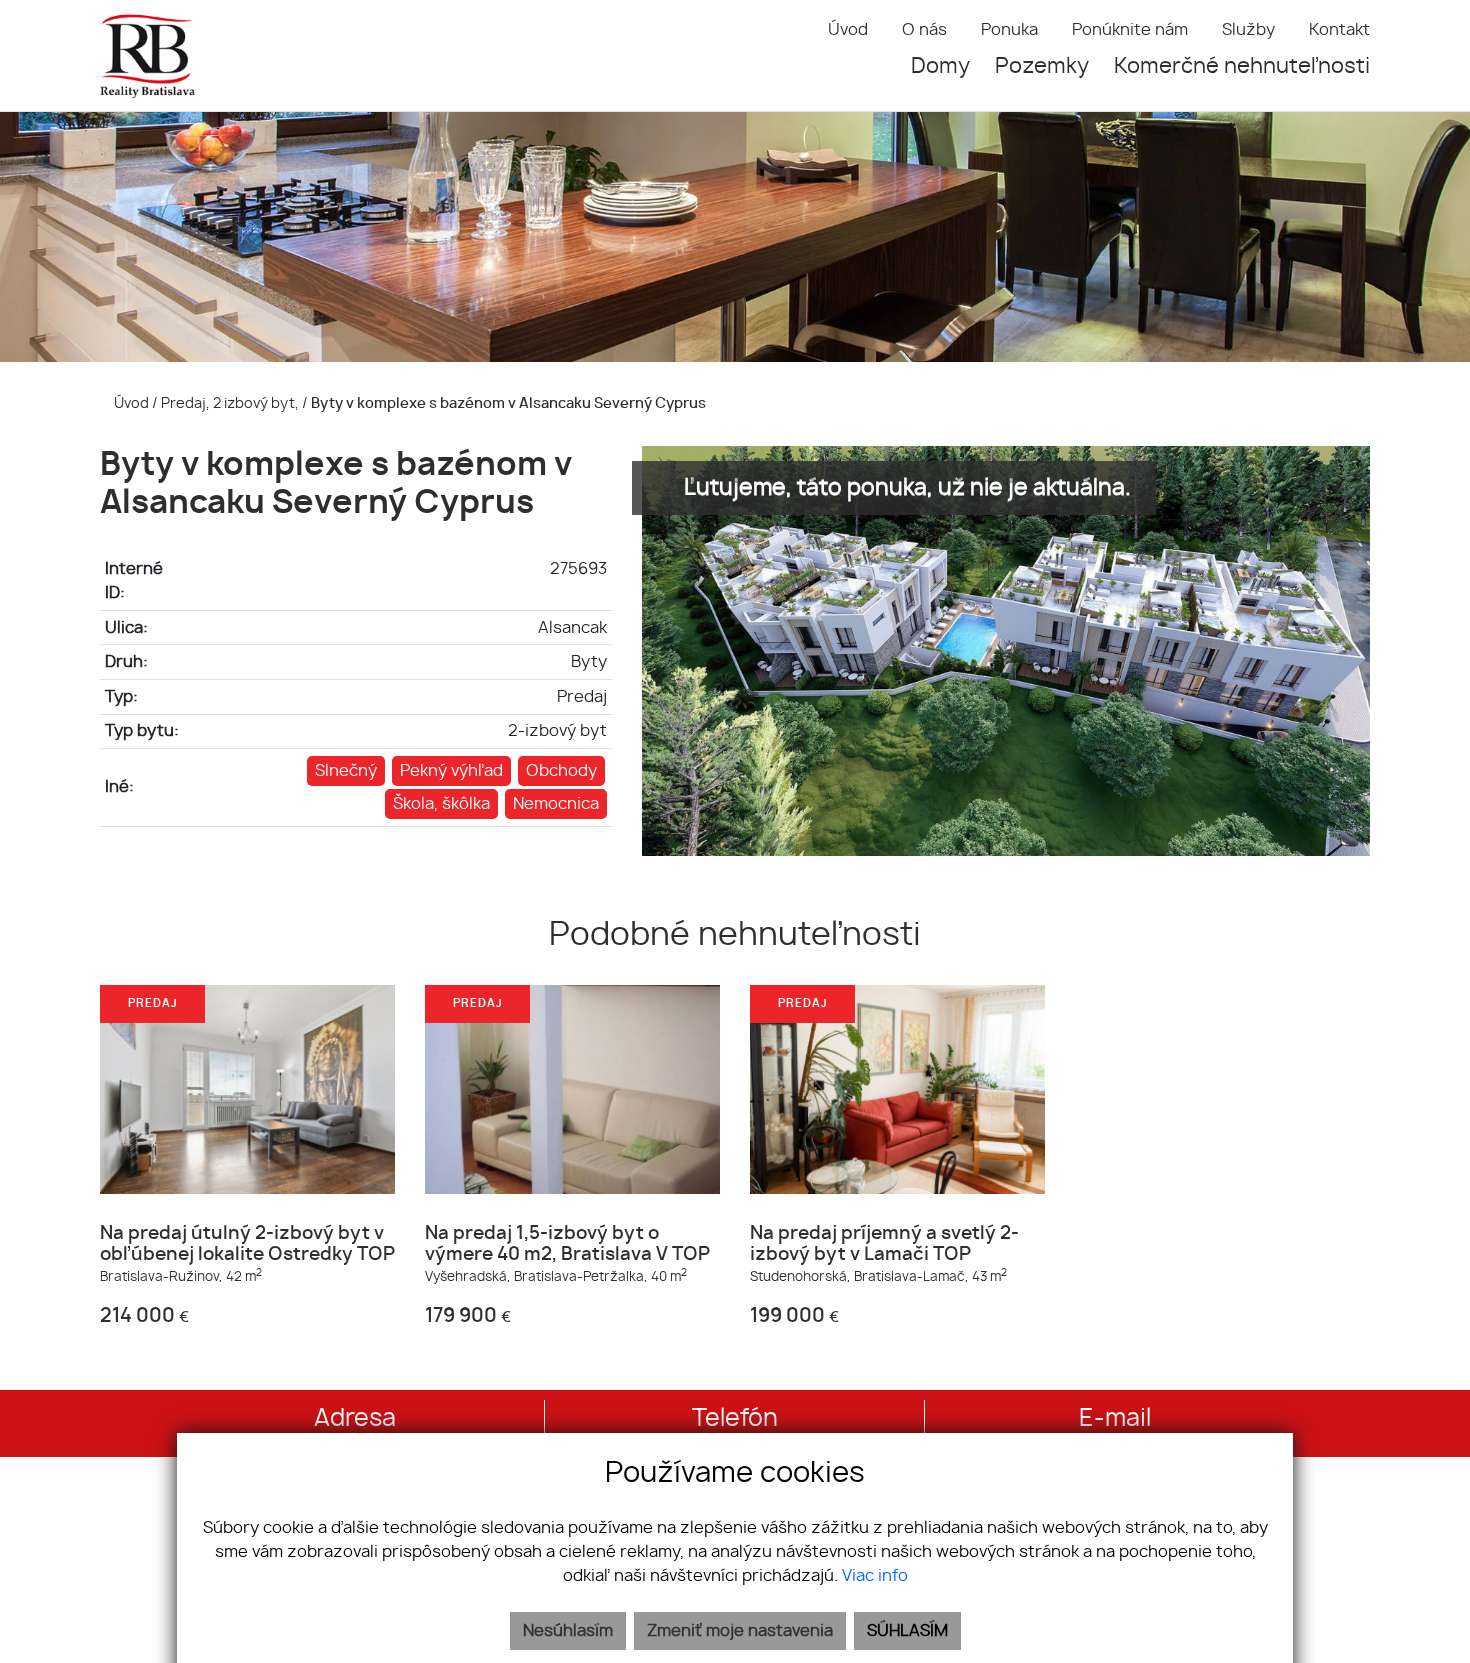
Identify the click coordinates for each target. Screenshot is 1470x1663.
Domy (940, 66)
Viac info (875, 1576)
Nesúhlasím (568, 1631)
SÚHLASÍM (907, 1631)
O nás (924, 30)
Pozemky (1042, 66)
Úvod (848, 30)
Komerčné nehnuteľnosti (1242, 66)
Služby (1248, 30)
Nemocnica (556, 804)
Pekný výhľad (451, 771)
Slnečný (346, 771)
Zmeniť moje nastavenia (740, 1631)
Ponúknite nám (1130, 30)
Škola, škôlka (441, 804)
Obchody (561, 771)
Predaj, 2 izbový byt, (231, 403)
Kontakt (1339, 30)
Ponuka (1009, 30)
